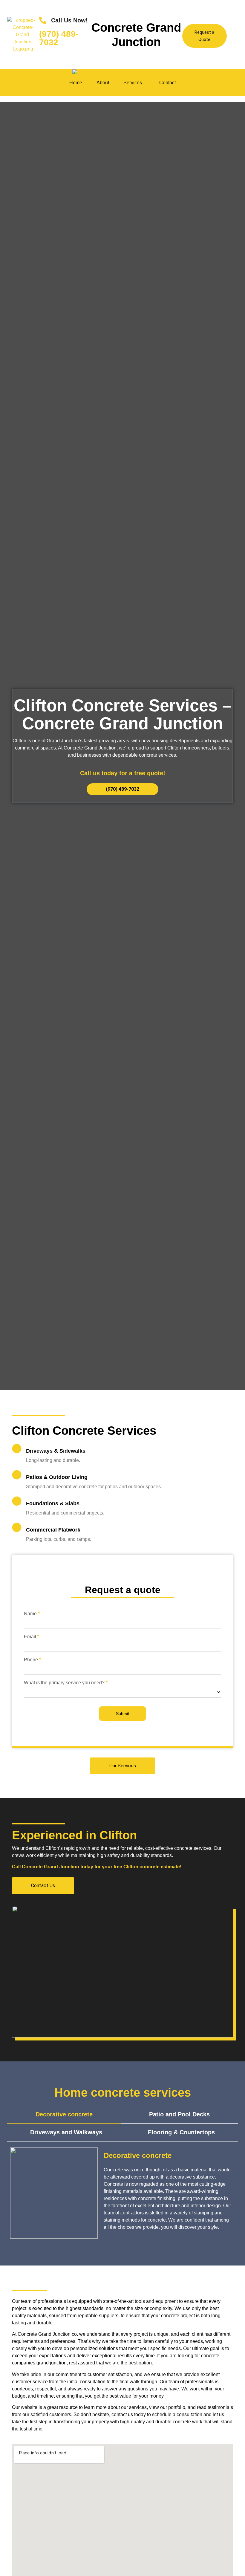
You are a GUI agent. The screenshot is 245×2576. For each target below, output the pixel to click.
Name (32, 1614)
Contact (167, 83)
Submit (122, 1714)
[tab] (64, 2115)
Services (133, 83)
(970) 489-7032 (59, 38)
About (103, 83)
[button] (134, 83)
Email (32, 1637)
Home (76, 83)
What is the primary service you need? (66, 1683)
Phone (32, 1660)
